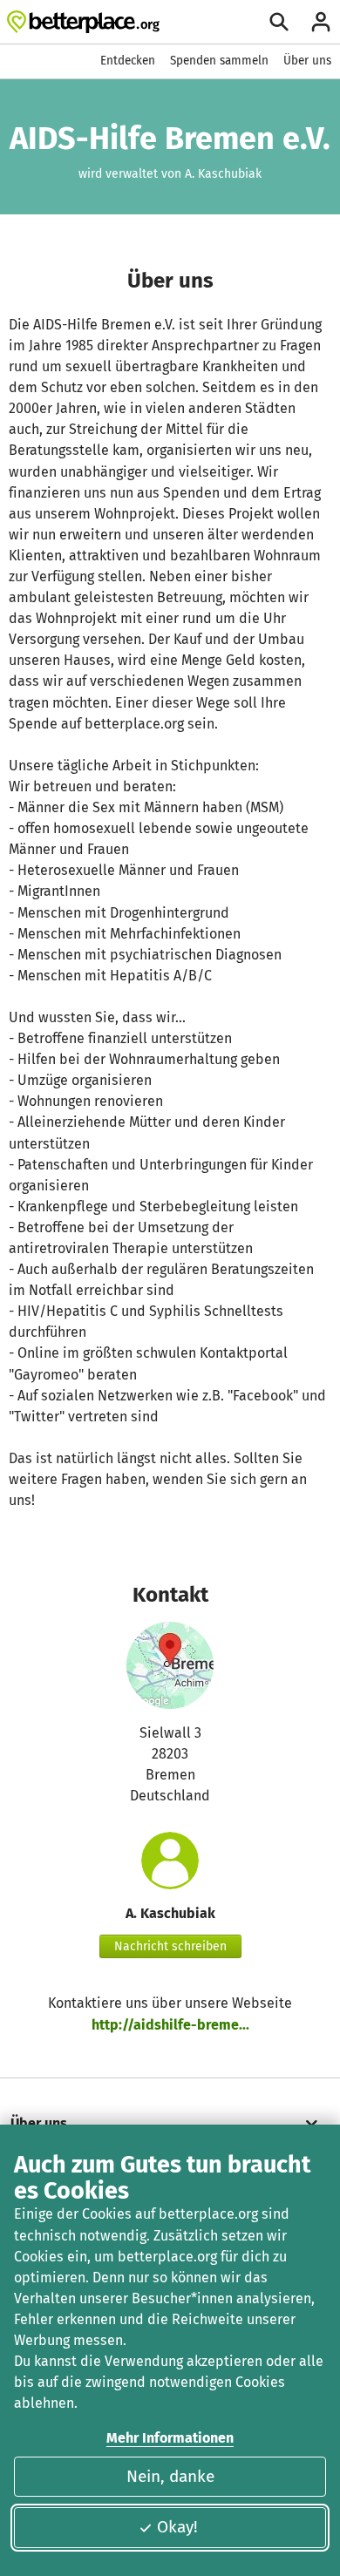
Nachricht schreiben (170, 1946)
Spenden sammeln (219, 61)
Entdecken (128, 61)
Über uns (307, 61)
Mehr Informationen (170, 2438)
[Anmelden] (321, 22)
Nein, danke (170, 2476)
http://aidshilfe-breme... (170, 2025)
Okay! (177, 2527)
